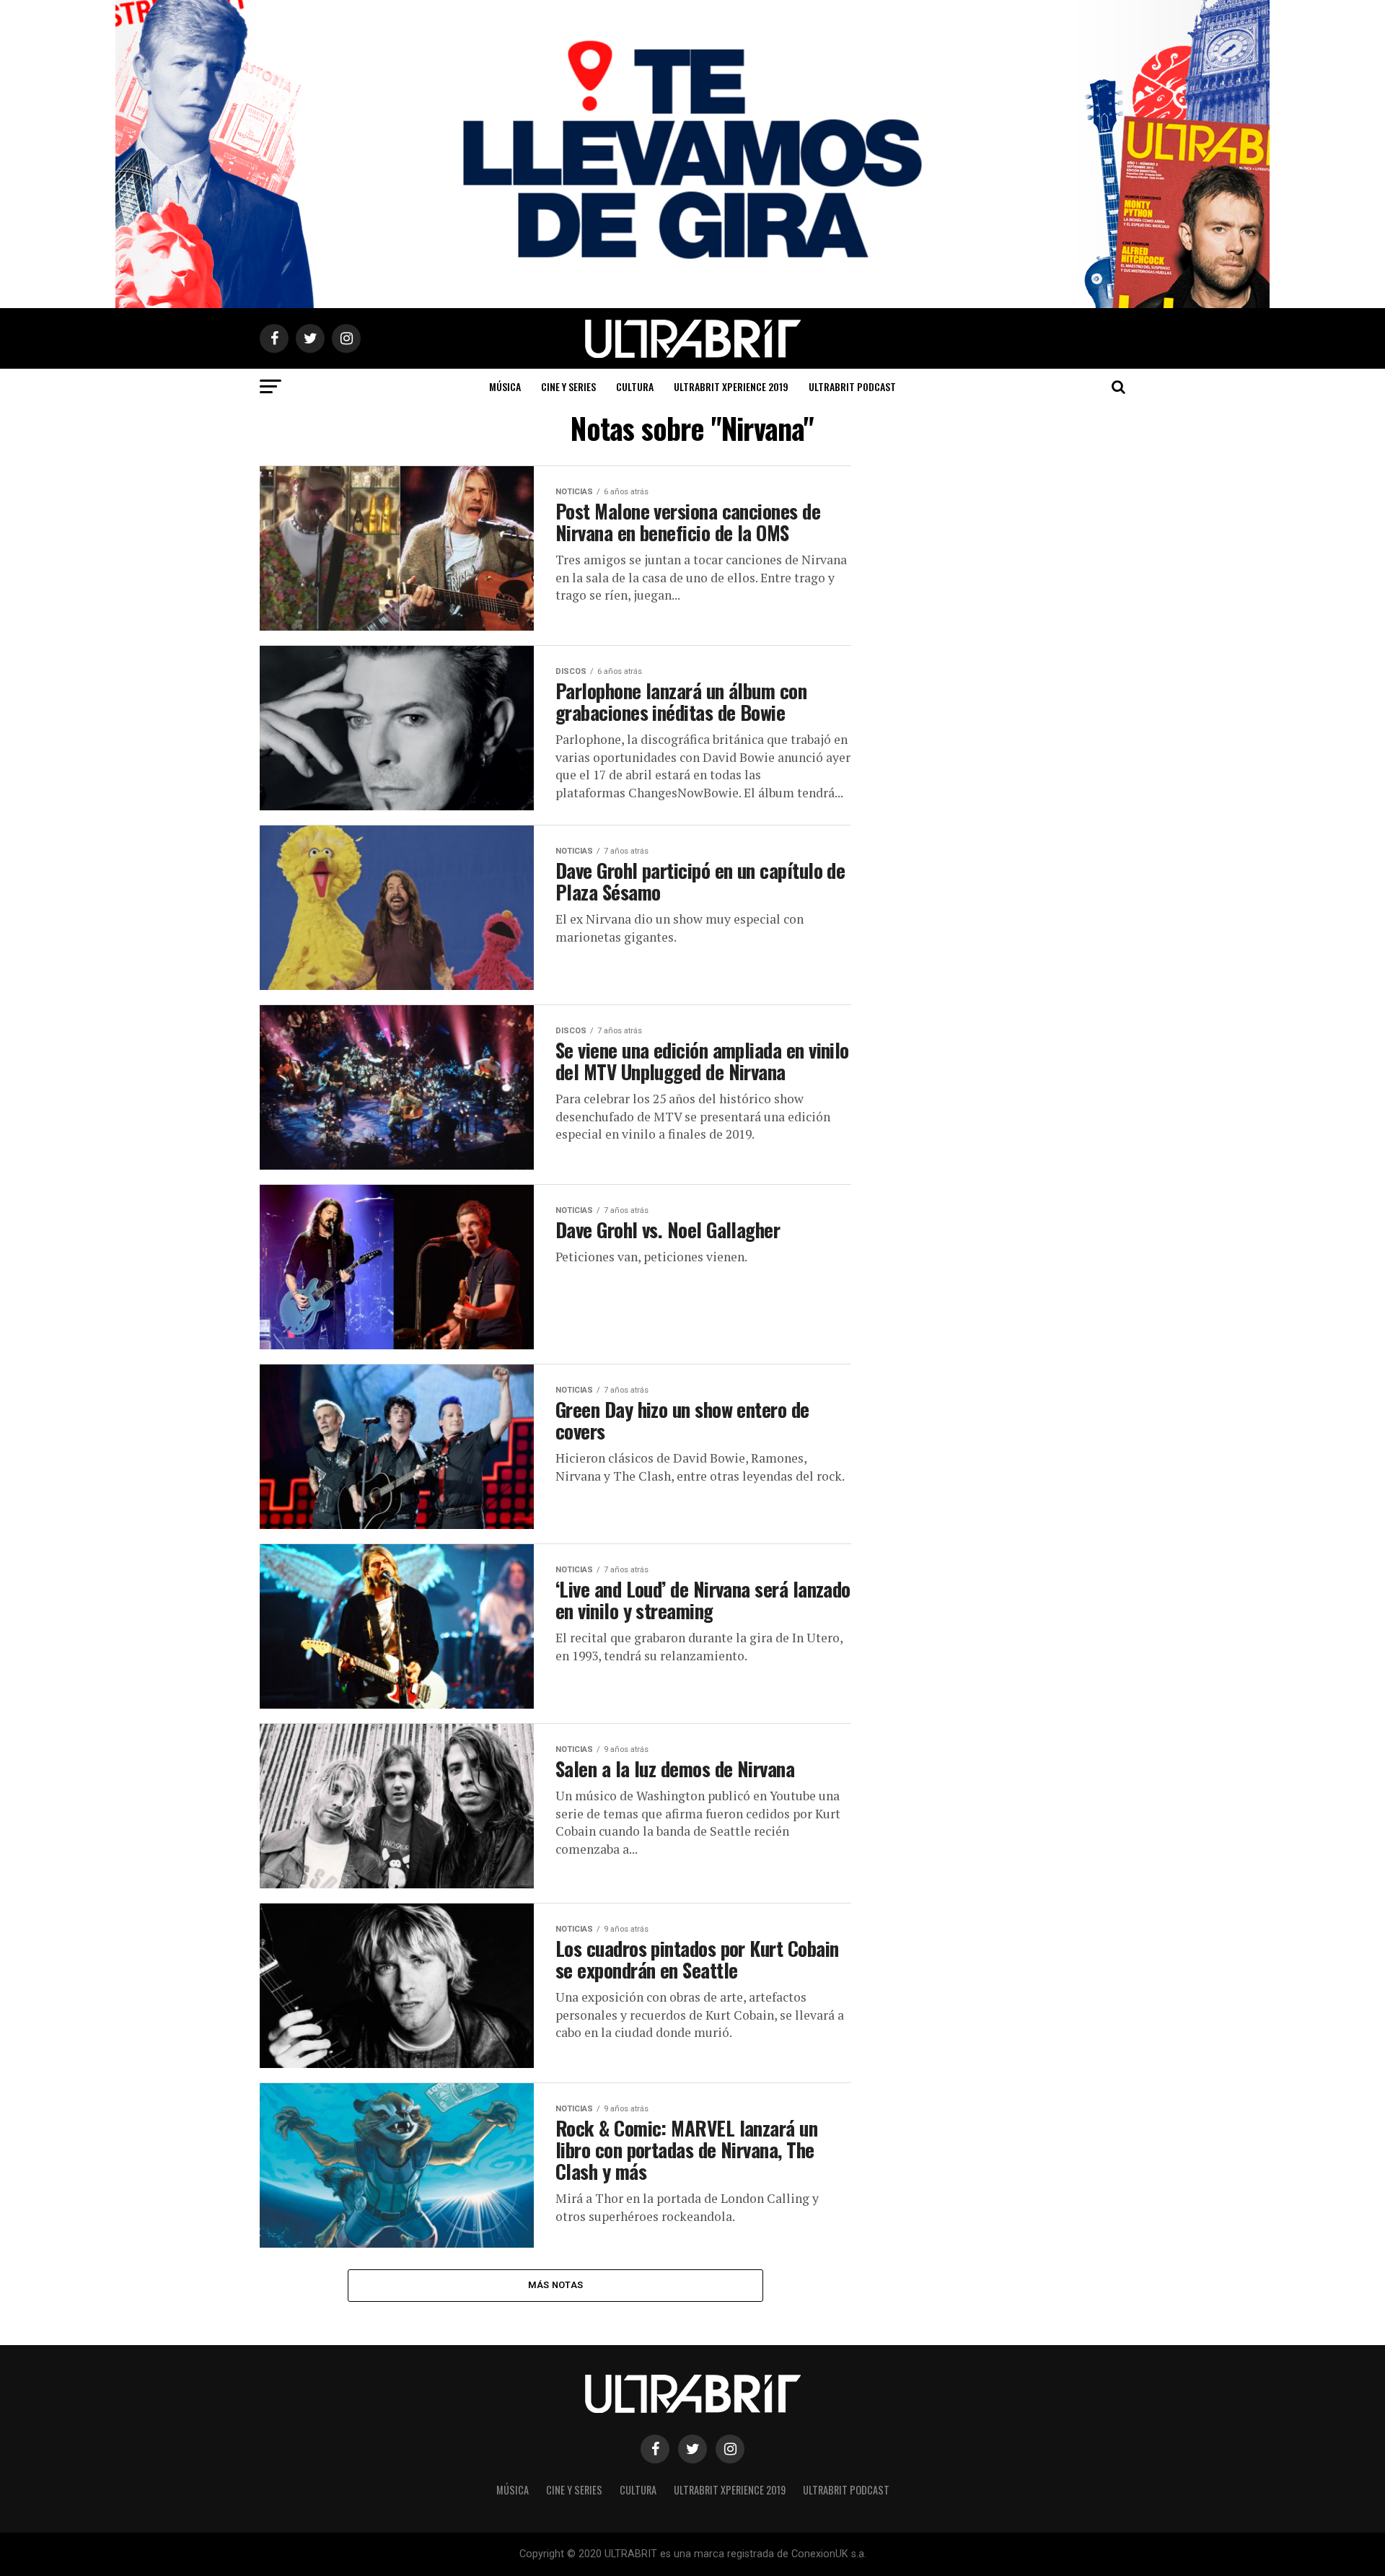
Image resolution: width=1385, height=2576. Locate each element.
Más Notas (555, 2285)
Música (505, 386)
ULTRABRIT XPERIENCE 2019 (731, 386)
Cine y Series (568, 386)
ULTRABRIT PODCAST (852, 386)
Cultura (635, 386)
